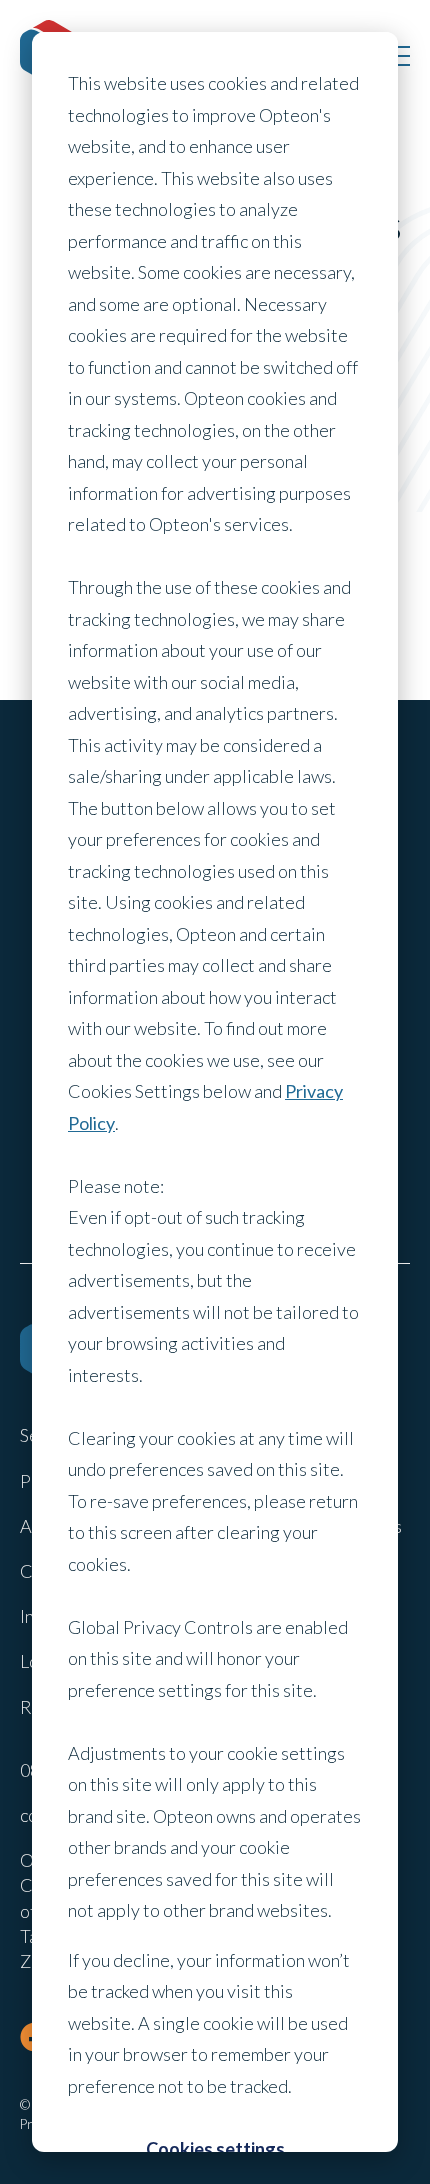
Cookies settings (215, 2149)
